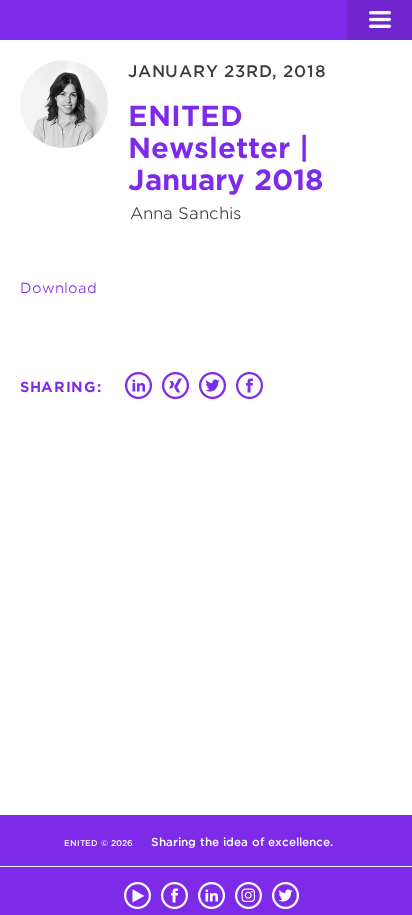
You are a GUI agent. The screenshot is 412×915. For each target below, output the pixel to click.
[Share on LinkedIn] (138, 388)
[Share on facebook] (249, 388)
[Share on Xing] (175, 388)
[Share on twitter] (212, 388)
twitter (285, 892)
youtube (137, 892)
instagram (248, 892)
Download (58, 288)
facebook (174, 892)
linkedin (211, 892)
